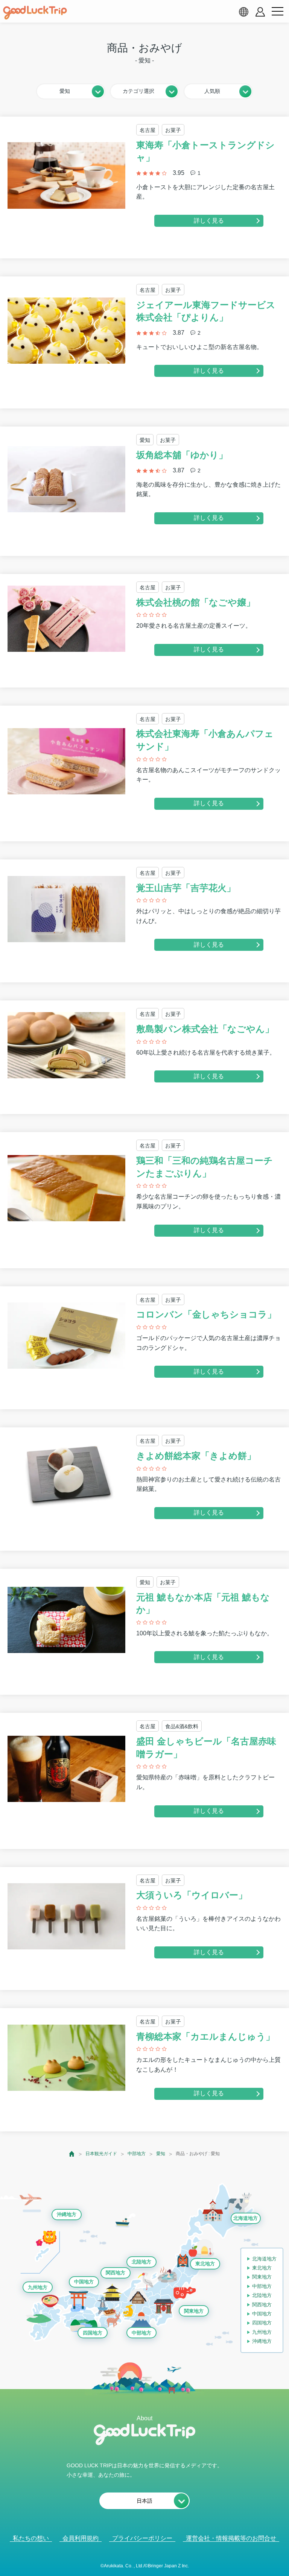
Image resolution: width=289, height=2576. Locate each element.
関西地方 (116, 2273)
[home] (35, 13)
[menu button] (277, 12)
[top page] (72, 2154)
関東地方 (194, 2311)
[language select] (243, 12)
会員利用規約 (81, 2538)
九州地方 (38, 2287)
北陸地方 (141, 2262)
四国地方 (93, 2333)
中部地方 (137, 2154)
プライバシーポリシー (142, 2538)
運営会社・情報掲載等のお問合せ (231, 2538)
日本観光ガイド (101, 2154)
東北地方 (205, 2264)
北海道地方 (246, 2218)
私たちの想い (31, 2538)
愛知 (161, 2154)
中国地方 (84, 2282)
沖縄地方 (67, 2214)
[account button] (260, 12)
